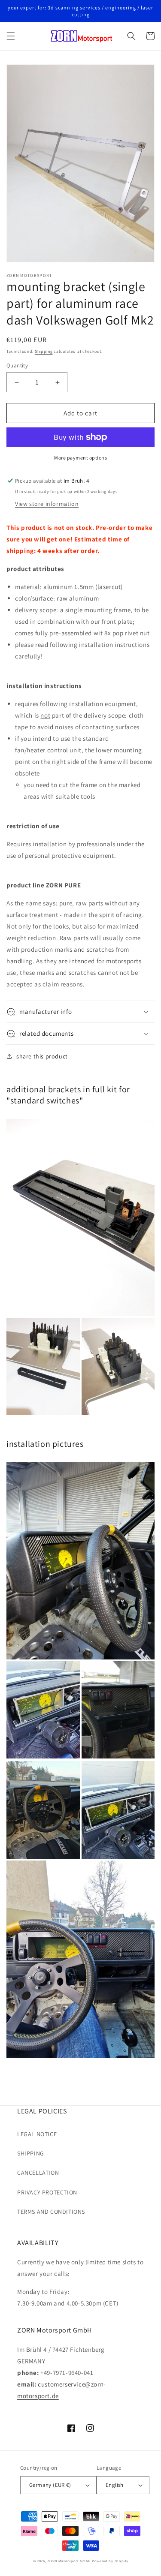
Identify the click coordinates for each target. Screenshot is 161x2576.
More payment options (80, 458)
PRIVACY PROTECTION (47, 2192)
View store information (47, 504)
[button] (11, 36)
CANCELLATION (38, 2173)
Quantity (17, 365)
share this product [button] (42, 1056)
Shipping (44, 351)
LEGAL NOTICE (37, 2134)
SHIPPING (31, 2153)
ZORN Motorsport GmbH (69, 2561)
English (115, 2485)
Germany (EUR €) (50, 2485)
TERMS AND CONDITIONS (51, 2212)
